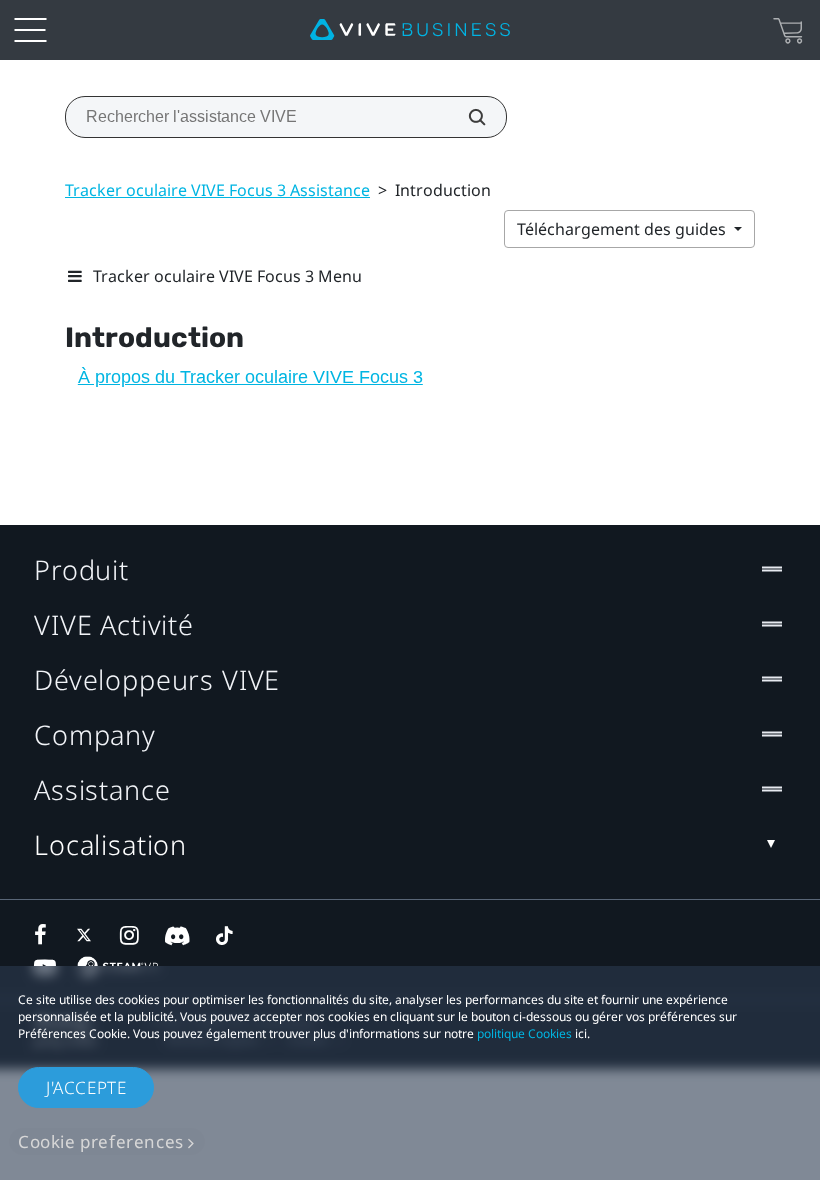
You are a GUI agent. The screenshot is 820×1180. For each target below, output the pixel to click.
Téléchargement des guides (623, 229)
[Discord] (177, 935)
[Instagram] (131, 935)
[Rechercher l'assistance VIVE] (466, 117)
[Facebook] (45, 935)
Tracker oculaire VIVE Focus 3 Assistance (217, 190)
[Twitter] (88, 935)
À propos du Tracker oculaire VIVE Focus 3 (250, 377)
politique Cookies (524, 1033)
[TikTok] (224, 935)
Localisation (110, 844)
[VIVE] (410, 30)
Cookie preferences (101, 1141)
